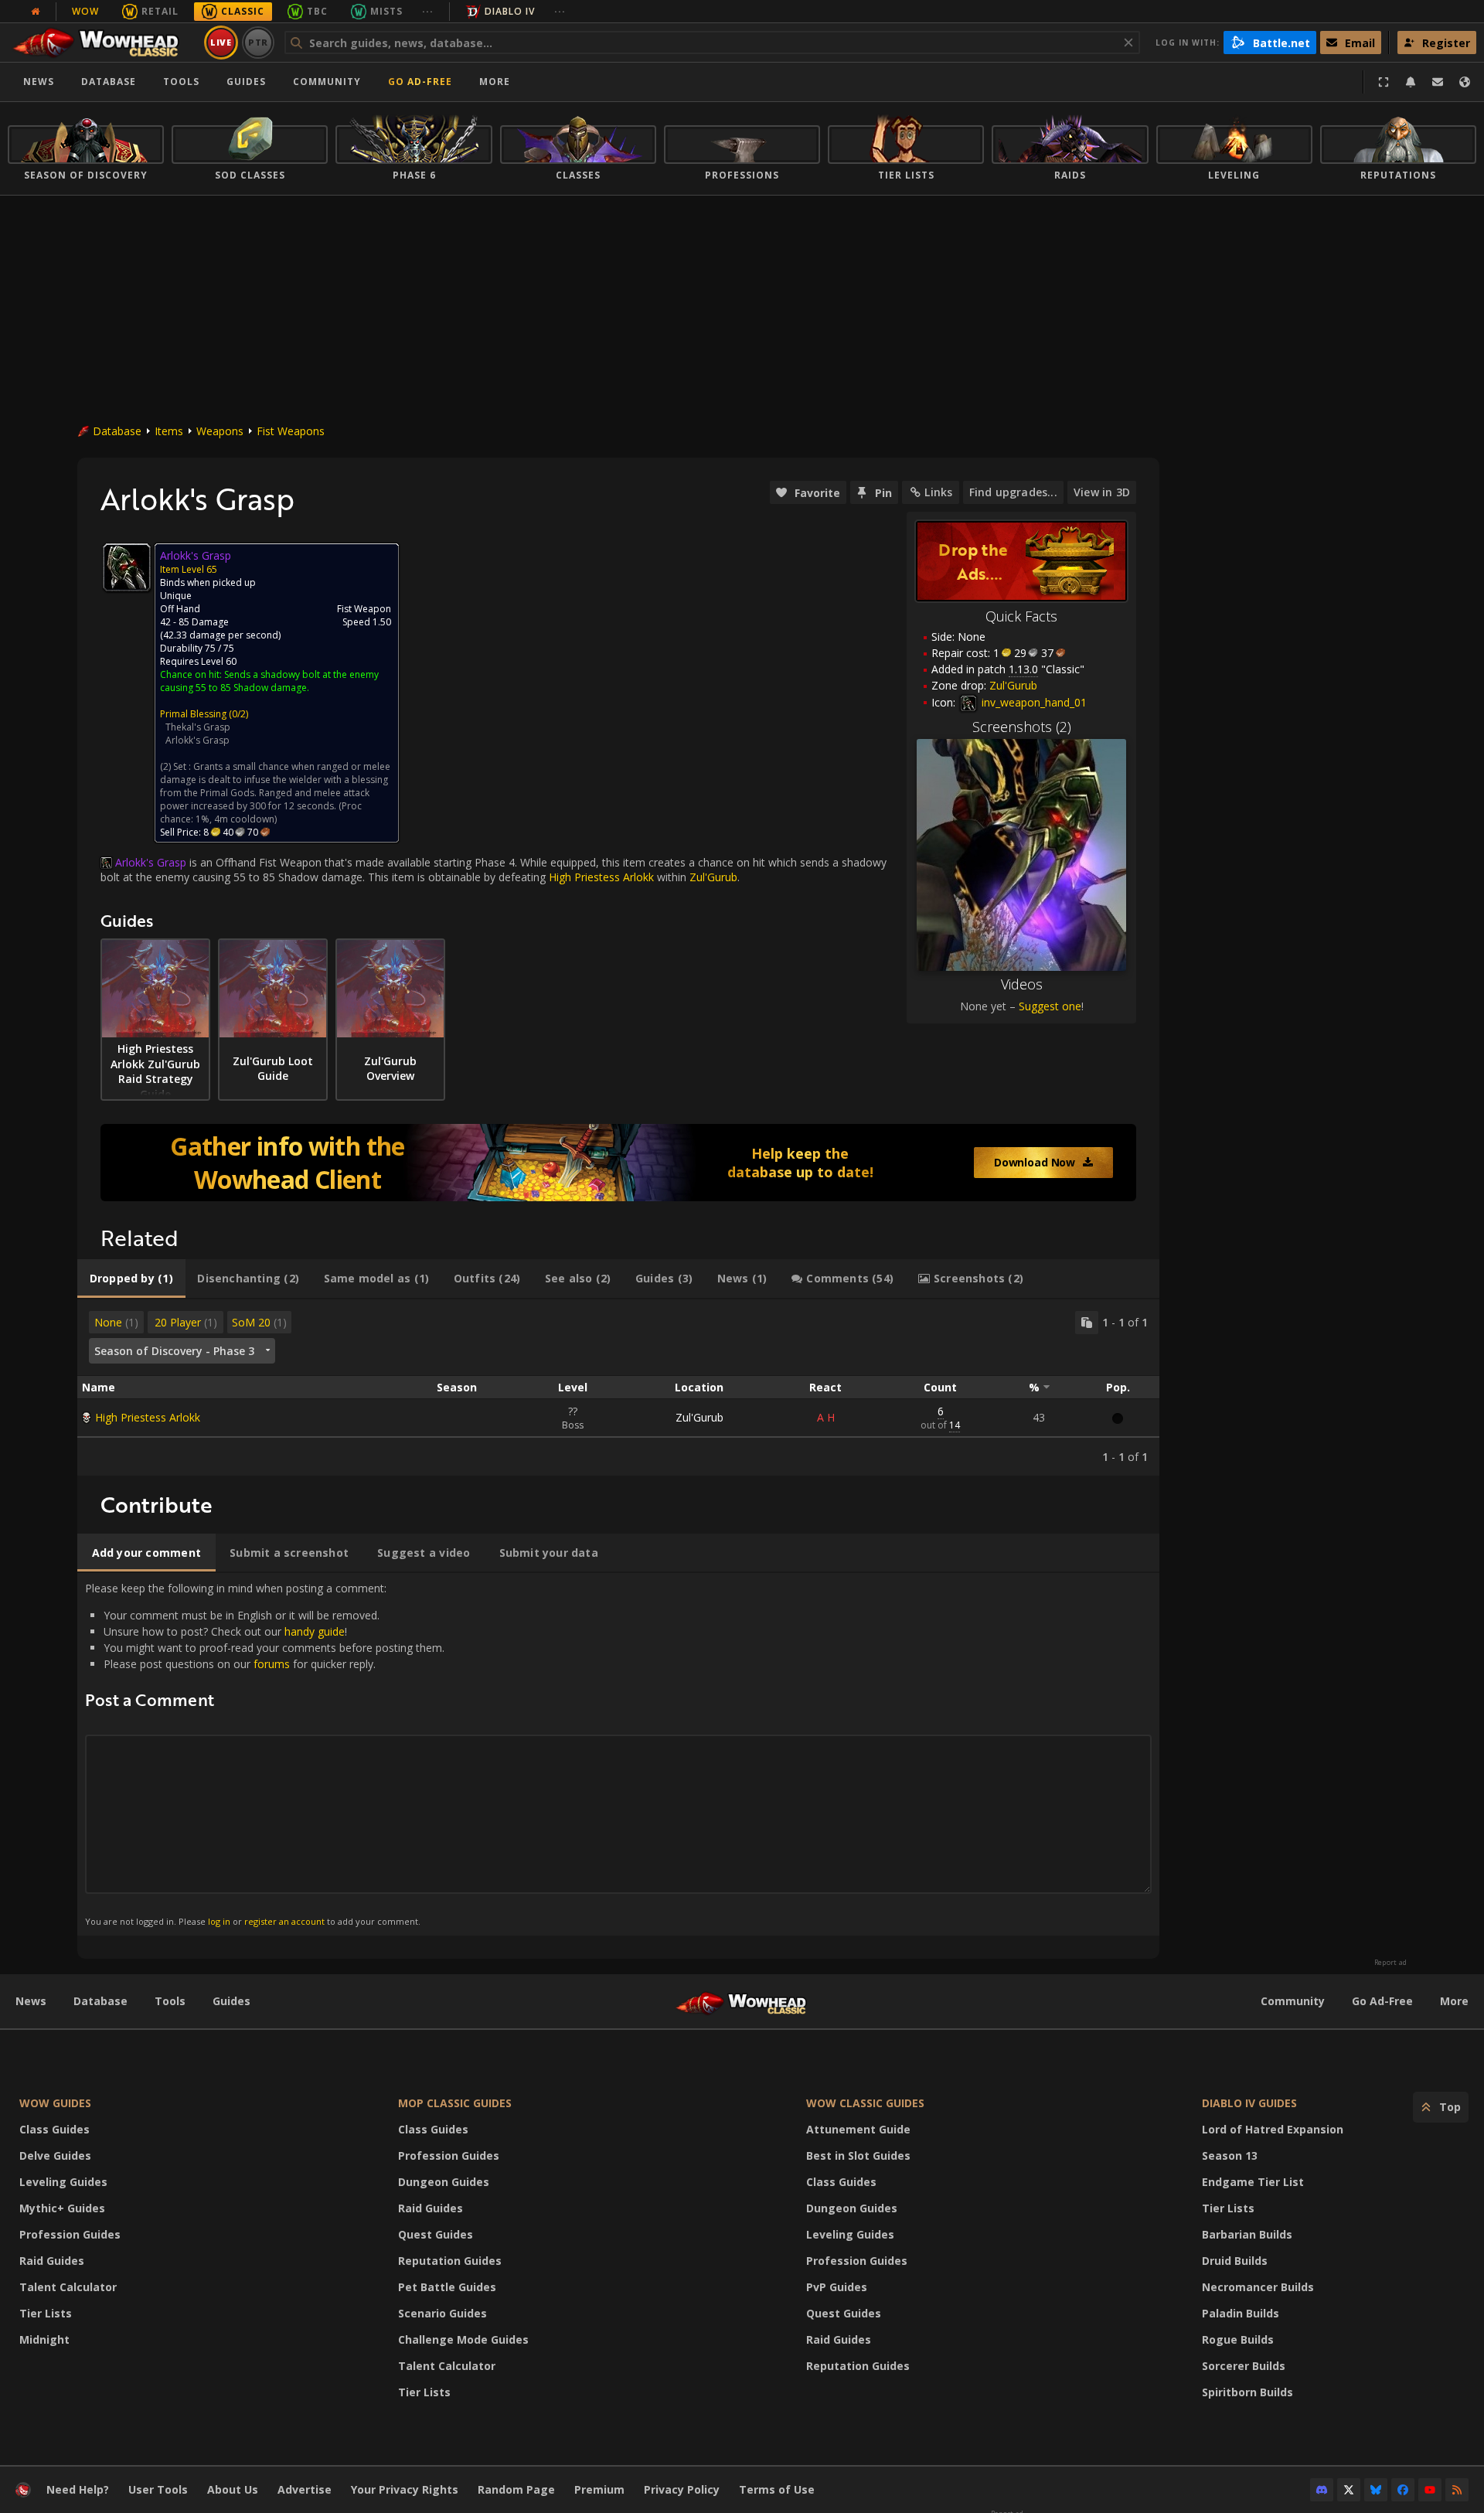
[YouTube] (1430, 2490)
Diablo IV (510, 11)
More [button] (495, 82)
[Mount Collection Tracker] (618, 1163)
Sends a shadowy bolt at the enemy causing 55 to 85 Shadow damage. (269, 681)
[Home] (103, 43)
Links (938, 492)
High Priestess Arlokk (148, 1417)
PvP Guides (837, 2287)
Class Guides (54, 2129)
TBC (317, 11)
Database (109, 82)
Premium (599, 2489)
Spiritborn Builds (1247, 2392)
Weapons (220, 431)
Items (169, 431)
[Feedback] (1438, 82)
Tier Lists (46, 2313)
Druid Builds (1235, 2261)
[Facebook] (1403, 2490)
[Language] (1465, 82)
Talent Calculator (68, 2287)
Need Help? (78, 2489)
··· (428, 11)
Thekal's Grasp (198, 727)
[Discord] (1322, 2490)
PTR (259, 42)
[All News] (36, 12)
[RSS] (1457, 2490)
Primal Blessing (193, 714)
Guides (246, 82)
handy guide (315, 1631)
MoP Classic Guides (455, 2103)
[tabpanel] (618, 1388)
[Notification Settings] (1411, 82)
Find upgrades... (1013, 492)
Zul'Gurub (699, 1417)
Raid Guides (52, 2261)
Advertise (305, 2489)
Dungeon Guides (444, 2182)
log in (219, 1921)
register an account (284, 1921)
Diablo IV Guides (1249, 2103)
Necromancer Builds (1258, 2287)
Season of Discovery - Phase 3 (174, 1351)
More (1454, 2001)
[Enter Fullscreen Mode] (1384, 82)
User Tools (158, 2489)
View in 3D (1102, 492)
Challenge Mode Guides (463, 2339)
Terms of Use (777, 2489)
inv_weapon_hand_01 (1033, 702)
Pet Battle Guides (447, 2287)
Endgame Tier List (1253, 2182)
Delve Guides (55, 2155)
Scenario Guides (442, 2313)
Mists (386, 11)
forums (272, 1664)
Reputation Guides (450, 2261)
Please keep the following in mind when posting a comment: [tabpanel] (265, 1754)
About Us (233, 2489)
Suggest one (1050, 1006)
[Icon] (127, 567)
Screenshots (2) (1022, 727)
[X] (1349, 2490)
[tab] (131, 1279)
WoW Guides (55, 2103)
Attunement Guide (858, 2129)
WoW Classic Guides (865, 2103)
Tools (170, 2001)
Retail (160, 11)
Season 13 (1230, 2155)
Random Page (516, 2489)
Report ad (1390, 1963)
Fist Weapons (291, 431)
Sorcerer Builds (1244, 2366)
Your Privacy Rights (405, 2489)
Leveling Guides (63, 2182)
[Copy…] (1087, 1323)
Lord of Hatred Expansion (1273, 2129)
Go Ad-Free (420, 82)
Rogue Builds (1238, 2339)
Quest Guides (436, 2234)
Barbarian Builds (1247, 2234)
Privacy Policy (682, 2489)
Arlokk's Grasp (197, 740)
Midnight (44, 2339)
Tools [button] (181, 82)
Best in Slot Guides (858, 2155)
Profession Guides (70, 2234)
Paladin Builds (1241, 2313)
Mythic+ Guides (62, 2208)
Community (327, 82)
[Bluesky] (1376, 2490)
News (39, 82)
